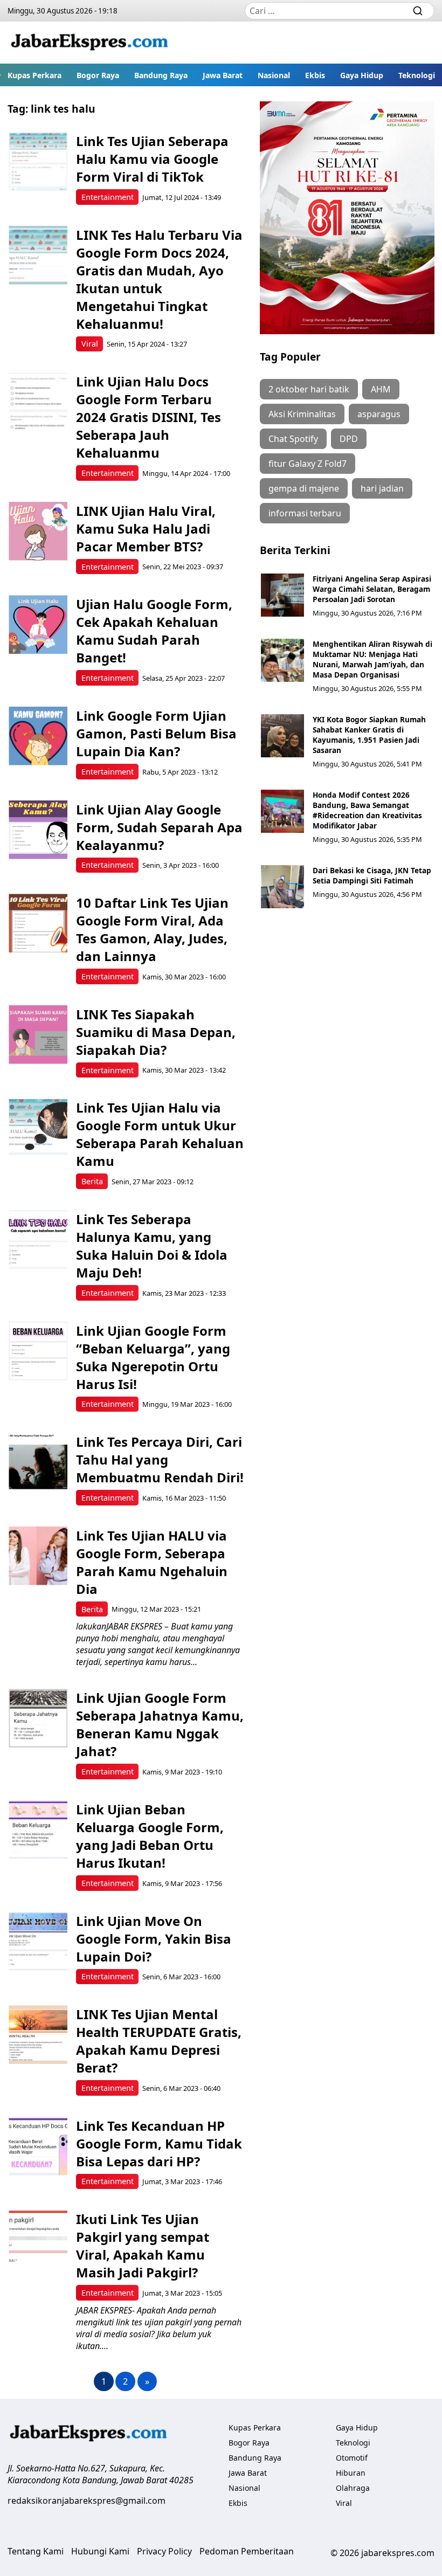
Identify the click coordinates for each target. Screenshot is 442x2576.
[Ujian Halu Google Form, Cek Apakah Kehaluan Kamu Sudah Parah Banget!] (38, 624)
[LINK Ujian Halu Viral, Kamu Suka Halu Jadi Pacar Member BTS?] (38, 531)
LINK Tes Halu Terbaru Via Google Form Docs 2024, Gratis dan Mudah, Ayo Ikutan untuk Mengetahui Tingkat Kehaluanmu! (159, 279)
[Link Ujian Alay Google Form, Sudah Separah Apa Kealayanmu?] (38, 830)
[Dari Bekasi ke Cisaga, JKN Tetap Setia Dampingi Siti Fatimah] (282, 887)
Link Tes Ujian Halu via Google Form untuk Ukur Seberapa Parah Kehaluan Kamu (160, 1134)
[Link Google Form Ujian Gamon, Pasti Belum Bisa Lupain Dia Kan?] (38, 736)
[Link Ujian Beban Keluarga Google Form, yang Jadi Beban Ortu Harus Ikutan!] (38, 1830)
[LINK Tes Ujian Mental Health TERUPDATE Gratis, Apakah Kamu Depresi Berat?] (38, 2035)
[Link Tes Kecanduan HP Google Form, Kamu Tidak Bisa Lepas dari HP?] (38, 2146)
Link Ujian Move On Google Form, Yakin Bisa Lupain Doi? (154, 1939)
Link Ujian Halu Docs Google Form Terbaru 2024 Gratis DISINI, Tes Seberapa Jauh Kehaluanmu (149, 417)
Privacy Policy (164, 2551)
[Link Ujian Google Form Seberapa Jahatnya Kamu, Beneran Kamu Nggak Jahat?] (38, 1718)
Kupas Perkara (34, 75)
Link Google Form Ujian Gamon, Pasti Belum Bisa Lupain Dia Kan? (156, 733)
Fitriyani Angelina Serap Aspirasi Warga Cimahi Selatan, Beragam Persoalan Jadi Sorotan (372, 589)
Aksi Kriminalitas (302, 414)
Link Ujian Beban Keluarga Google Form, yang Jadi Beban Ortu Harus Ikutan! (150, 1836)
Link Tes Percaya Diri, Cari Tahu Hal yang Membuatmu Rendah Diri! (160, 1459)
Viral (90, 344)
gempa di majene (304, 488)
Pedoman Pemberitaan (247, 2551)
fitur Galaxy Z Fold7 (308, 464)
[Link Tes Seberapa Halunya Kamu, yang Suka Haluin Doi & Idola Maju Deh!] (38, 1239)
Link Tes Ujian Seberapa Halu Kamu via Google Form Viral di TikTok (152, 159)
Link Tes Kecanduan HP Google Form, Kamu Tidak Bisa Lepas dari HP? (159, 2143)
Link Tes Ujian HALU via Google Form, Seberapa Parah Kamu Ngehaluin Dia (152, 1562)
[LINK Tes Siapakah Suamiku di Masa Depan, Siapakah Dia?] (38, 1035)
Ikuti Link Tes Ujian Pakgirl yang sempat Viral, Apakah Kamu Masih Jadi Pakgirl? (143, 2246)
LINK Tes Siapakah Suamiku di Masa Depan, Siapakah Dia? (156, 1032)
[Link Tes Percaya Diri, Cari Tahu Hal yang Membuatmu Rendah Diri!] (38, 1462)
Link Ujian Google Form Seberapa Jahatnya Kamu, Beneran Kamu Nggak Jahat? (160, 1724)
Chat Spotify (293, 439)
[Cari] (418, 11)
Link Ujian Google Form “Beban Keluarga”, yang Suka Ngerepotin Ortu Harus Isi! (153, 1357)
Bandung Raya (161, 75)
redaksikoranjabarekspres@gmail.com (87, 2501)
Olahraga (353, 2488)
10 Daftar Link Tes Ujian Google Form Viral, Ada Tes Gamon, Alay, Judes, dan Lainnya (152, 929)
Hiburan (351, 2473)
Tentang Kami (36, 2551)
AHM (381, 389)
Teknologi (417, 75)
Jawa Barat (223, 75)
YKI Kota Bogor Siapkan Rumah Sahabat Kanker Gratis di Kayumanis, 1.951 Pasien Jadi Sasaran (369, 735)
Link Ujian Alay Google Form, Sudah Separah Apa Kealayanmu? (159, 827)
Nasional (274, 75)
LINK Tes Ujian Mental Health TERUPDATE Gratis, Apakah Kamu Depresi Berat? (159, 2041)
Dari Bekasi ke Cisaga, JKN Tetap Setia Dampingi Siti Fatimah (372, 875)
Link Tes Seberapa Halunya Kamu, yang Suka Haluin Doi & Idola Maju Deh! (152, 1246)
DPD (349, 439)
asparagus (379, 414)
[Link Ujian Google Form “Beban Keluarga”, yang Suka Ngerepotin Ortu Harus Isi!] (38, 1351)
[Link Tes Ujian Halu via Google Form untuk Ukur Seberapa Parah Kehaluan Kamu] (38, 1128)
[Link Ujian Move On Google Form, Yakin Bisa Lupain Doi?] (38, 1941)
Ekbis (315, 75)
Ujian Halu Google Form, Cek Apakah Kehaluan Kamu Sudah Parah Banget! (154, 631)
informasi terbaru (305, 513)
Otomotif (352, 2458)
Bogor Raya (98, 75)
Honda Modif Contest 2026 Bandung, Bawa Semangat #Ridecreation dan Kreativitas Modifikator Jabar (367, 810)
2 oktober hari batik (309, 389)
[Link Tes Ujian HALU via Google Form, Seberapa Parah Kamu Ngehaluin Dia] (38, 1556)
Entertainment (108, 197)
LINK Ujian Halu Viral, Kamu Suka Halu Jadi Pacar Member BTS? (146, 529)
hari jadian (382, 488)
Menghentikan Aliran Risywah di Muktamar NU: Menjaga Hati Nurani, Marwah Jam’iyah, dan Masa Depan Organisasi (372, 659)
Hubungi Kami (100, 2551)
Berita (92, 1181)
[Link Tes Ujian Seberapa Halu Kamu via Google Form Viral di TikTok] (38, 161)
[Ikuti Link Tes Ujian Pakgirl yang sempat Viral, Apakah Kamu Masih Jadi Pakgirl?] (38, 2239)
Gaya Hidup (362, 75)
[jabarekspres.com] (89, 43)
